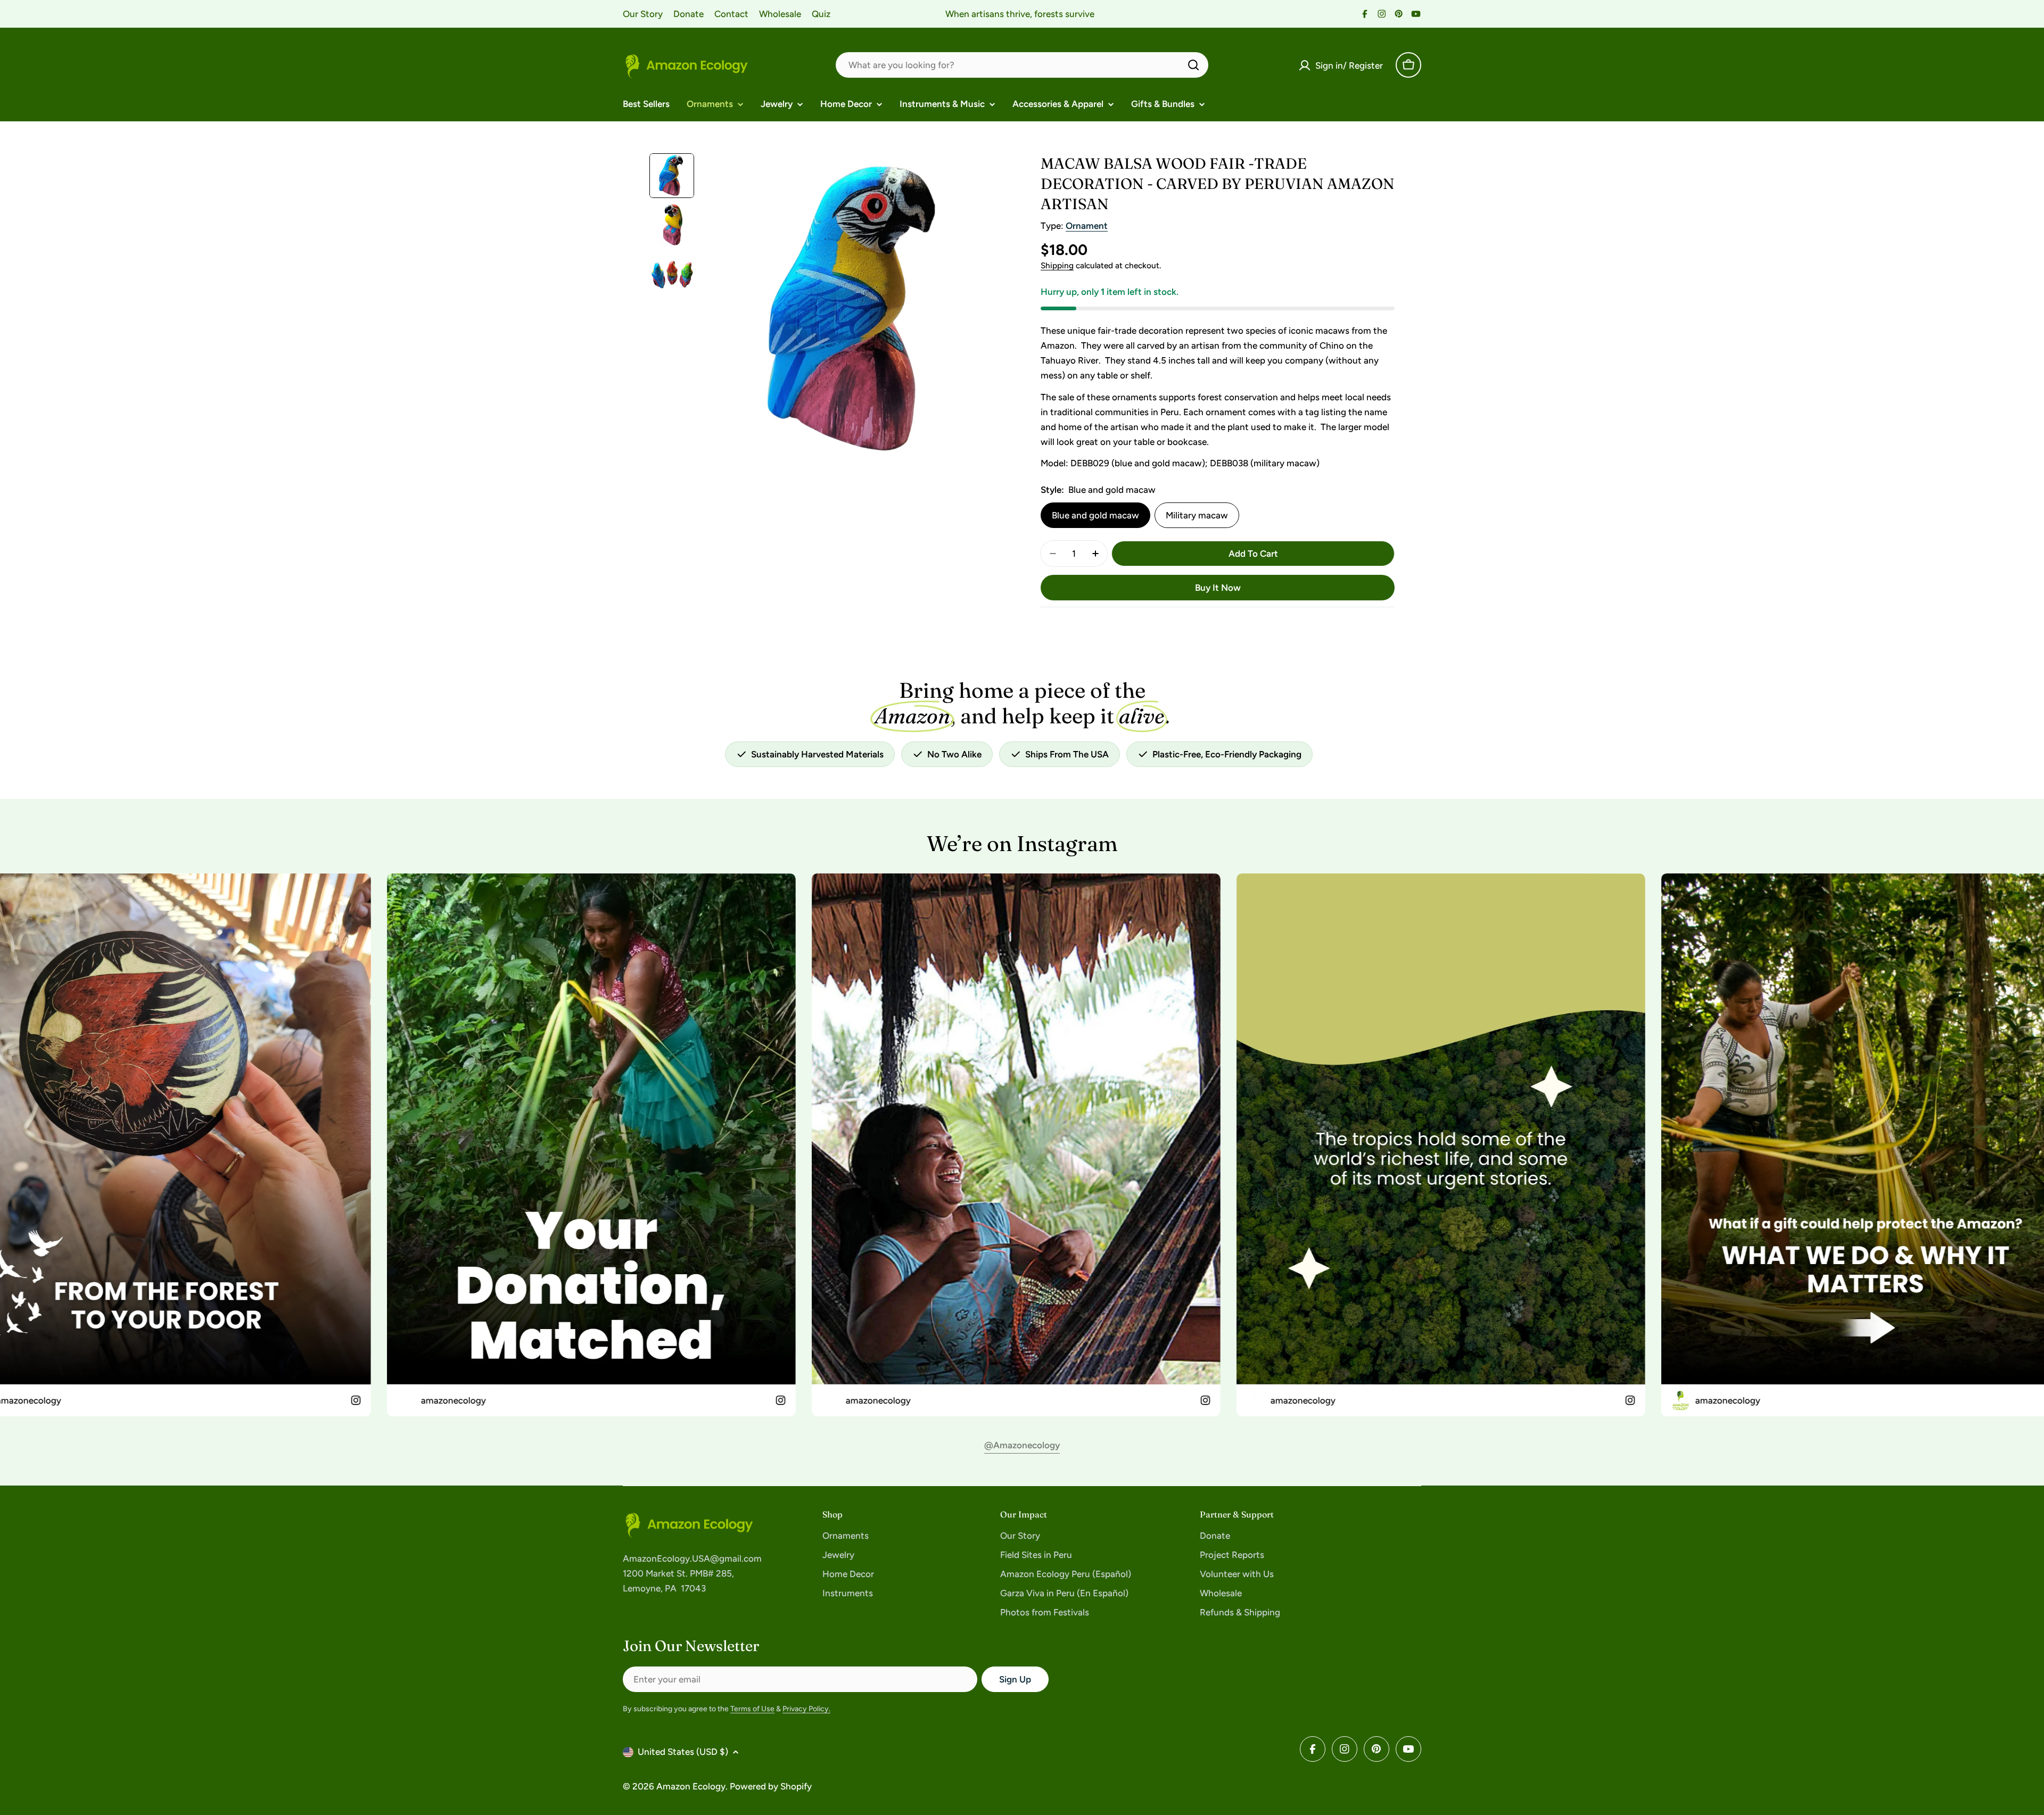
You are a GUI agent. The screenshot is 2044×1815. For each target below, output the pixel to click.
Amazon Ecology (691, 1786)
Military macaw (1197, 515)
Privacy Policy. (806, 1709)
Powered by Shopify (771, 1786)
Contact (731, 14)
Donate (689, 14)
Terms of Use (752, 1709)
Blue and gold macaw (1095, 515)
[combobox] (1022, 65)
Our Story (643, 14)
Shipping (1057, 265)
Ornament (1087, 226)
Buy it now (1218, 588)
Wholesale (780, 14)
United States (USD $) (683, 1752)
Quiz (821, 14)
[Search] (1193, 65)
